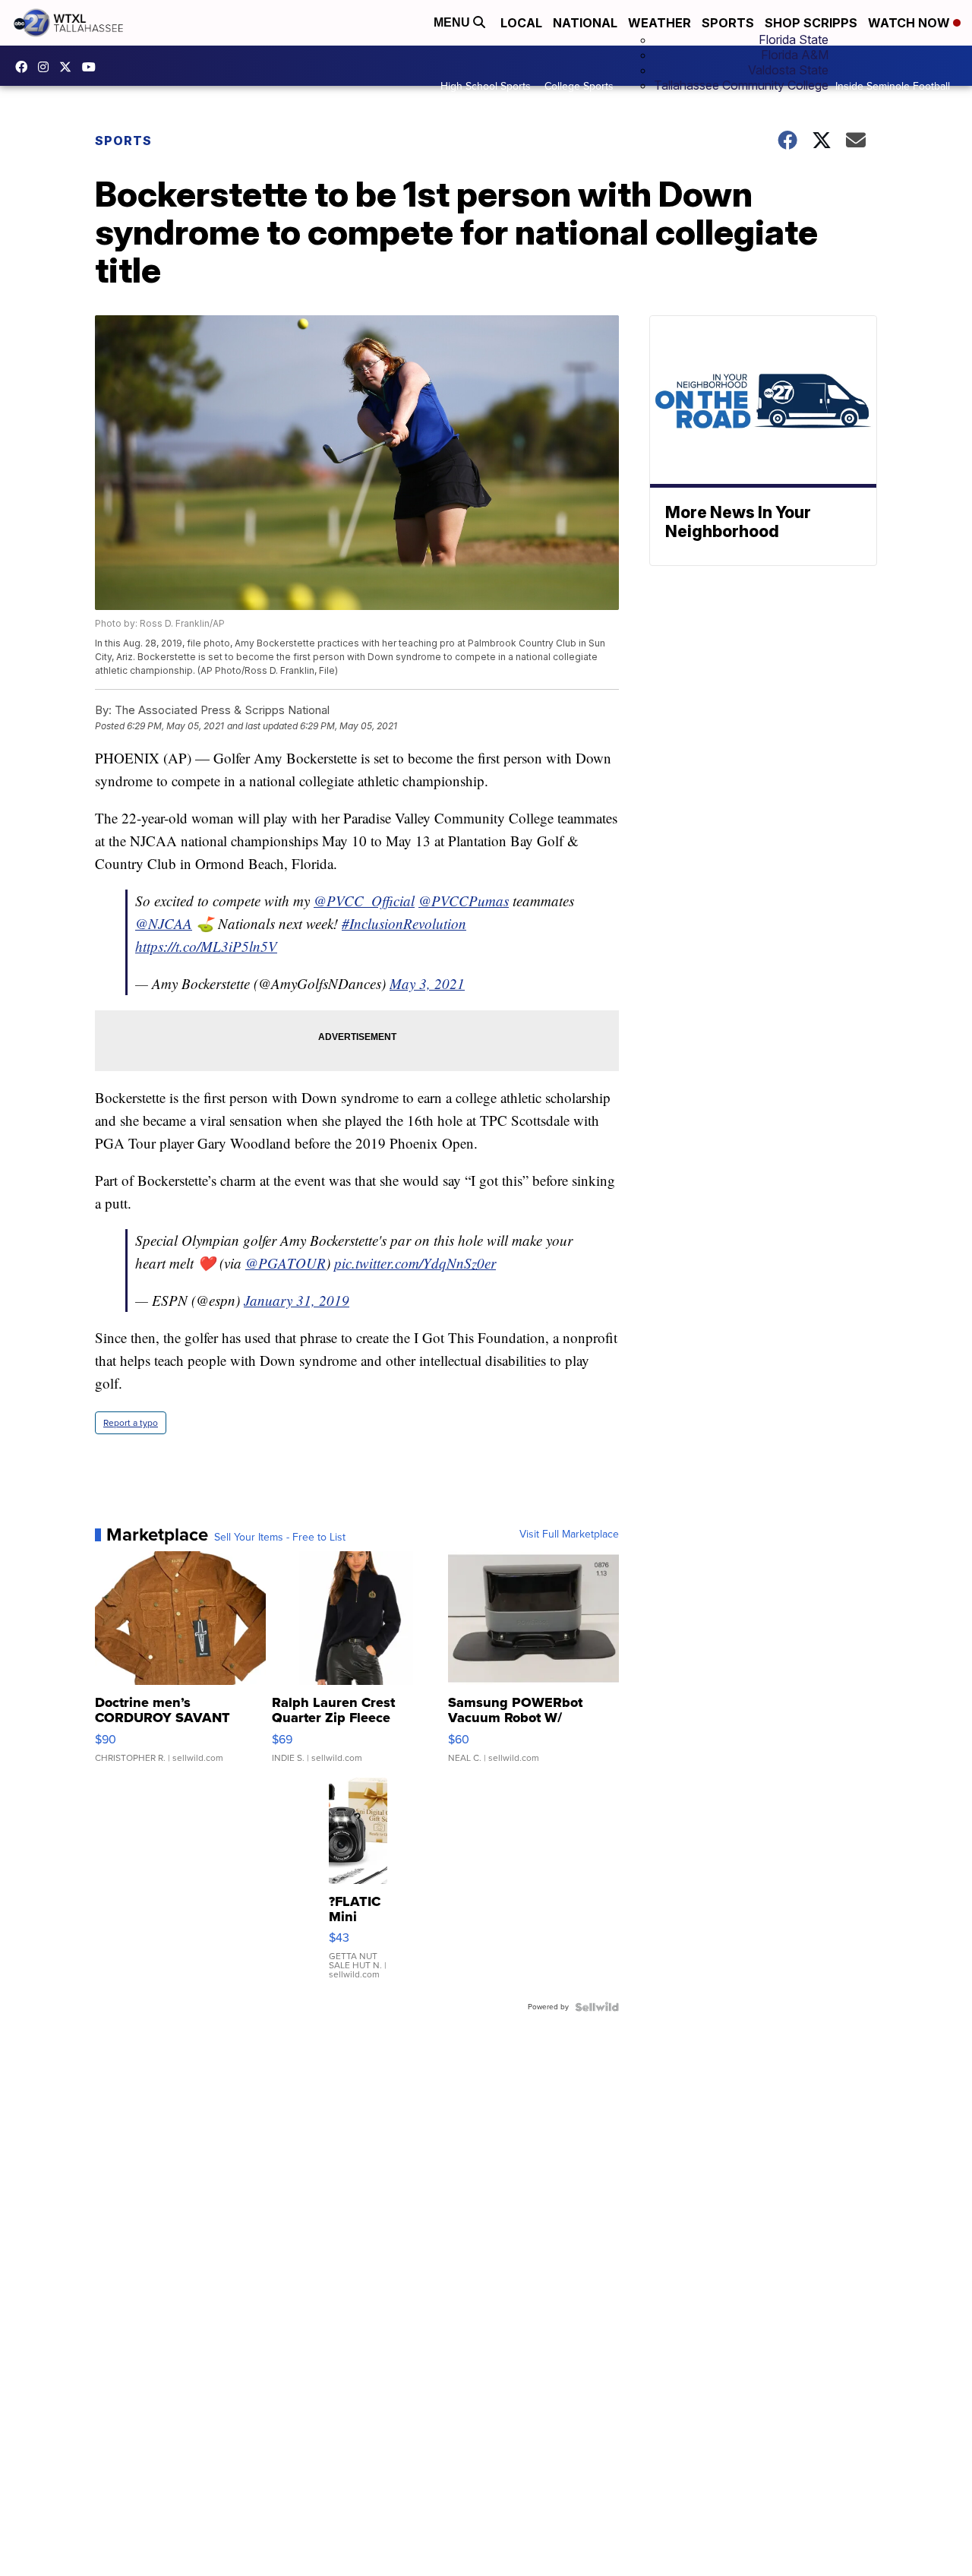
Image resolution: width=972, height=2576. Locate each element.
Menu (453, 22)
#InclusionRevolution (404, 923)
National (585, 23)
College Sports (579, 86)
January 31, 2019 (297, 1300)
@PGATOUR (286, 1263)
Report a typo (131, 1423)
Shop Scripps (811, 23)
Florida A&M (795, 55)
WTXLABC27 (25, 67)
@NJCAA (164, 923)
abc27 (69, 67)
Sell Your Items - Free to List (280, 1538)
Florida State (794, 40)
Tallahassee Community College (741, 85)
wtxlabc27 (47, 67)
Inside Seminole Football (893, 86)
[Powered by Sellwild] (597, 2007)
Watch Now (910, 23)
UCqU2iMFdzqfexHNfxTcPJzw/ (93, 67)
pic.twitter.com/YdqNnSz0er (415, 1263)
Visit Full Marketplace (569, 1535)
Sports (728, 23)
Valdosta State (788, 70)
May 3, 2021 (427, 983)
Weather (660, 23)
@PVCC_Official (364, 901)
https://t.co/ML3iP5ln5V (206, 946)
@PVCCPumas (464, 901)
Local (521, 23)
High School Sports (486, 86)
